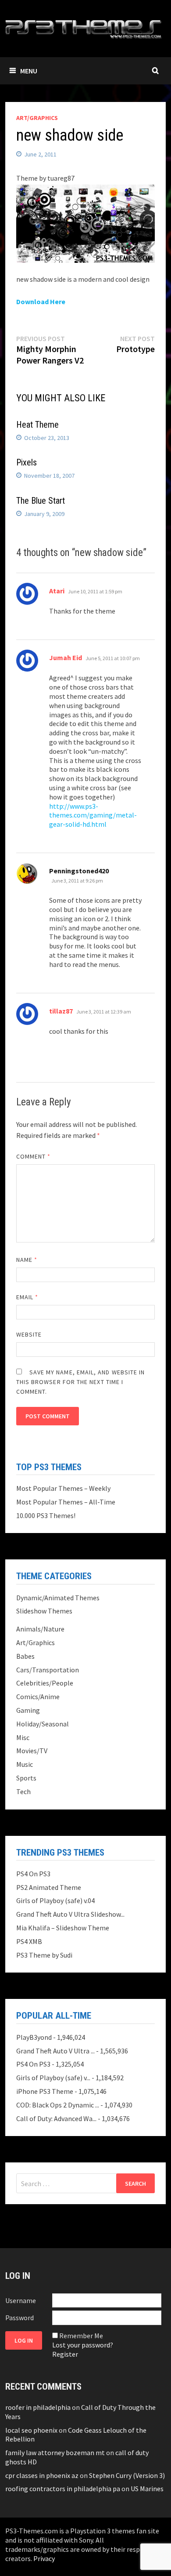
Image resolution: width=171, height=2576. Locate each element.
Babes (25, 1656)
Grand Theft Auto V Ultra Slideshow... (70, 1914)
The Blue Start (41, 501)
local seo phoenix (31, 2430)
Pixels (27, 462)
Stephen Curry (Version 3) (127, 2475)
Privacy (44, 2558)
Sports (26, 1778)
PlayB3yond (34, 2037)
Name (27, 1260)
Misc (23, 1737)
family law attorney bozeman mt (55, 2452)
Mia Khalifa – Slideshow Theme (63, 1928)
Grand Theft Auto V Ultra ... (55, 2051)
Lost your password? (83, 2345)
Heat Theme (37, 425)
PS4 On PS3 (33, 1874)
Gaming (28, 1710)
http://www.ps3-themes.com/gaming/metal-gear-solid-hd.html (93, 815)
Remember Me (81, 2336)
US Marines (147, 2489)
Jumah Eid (66, 658)
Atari (57, 591)
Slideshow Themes (44, 1611)
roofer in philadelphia (38, 2407)
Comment (34, 1156)
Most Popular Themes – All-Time (66, 1502)
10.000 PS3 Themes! (46, 1515)
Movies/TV (32, 1751)
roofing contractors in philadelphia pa (63, 2489)
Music (25, 1764)
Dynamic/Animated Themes (58, 1598)
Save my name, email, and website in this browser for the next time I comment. (81, 1382)
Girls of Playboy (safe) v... (53, 2078)
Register (65, 2354)
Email (27, 1297)
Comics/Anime (38, 1697)
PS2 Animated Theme (49, 1887)
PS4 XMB (29, 1941)
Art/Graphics (37, 118)
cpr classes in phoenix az (42, 2475)
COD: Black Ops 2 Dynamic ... (58, 2105)
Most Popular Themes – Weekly (63, 1488)
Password (20, 2318)
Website (29, 1334)
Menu (29, 71)
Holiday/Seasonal (43, 1724)
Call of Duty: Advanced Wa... (56, 2118)
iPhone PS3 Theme (45, 2091)
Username (21, 2300)
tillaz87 (61, 1011)
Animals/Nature (40, 1629)
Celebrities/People (45, 1683)
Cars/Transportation (48, 1670)
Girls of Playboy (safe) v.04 (55, 1900)
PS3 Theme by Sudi (44, 1955)
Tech (23, 1791)
